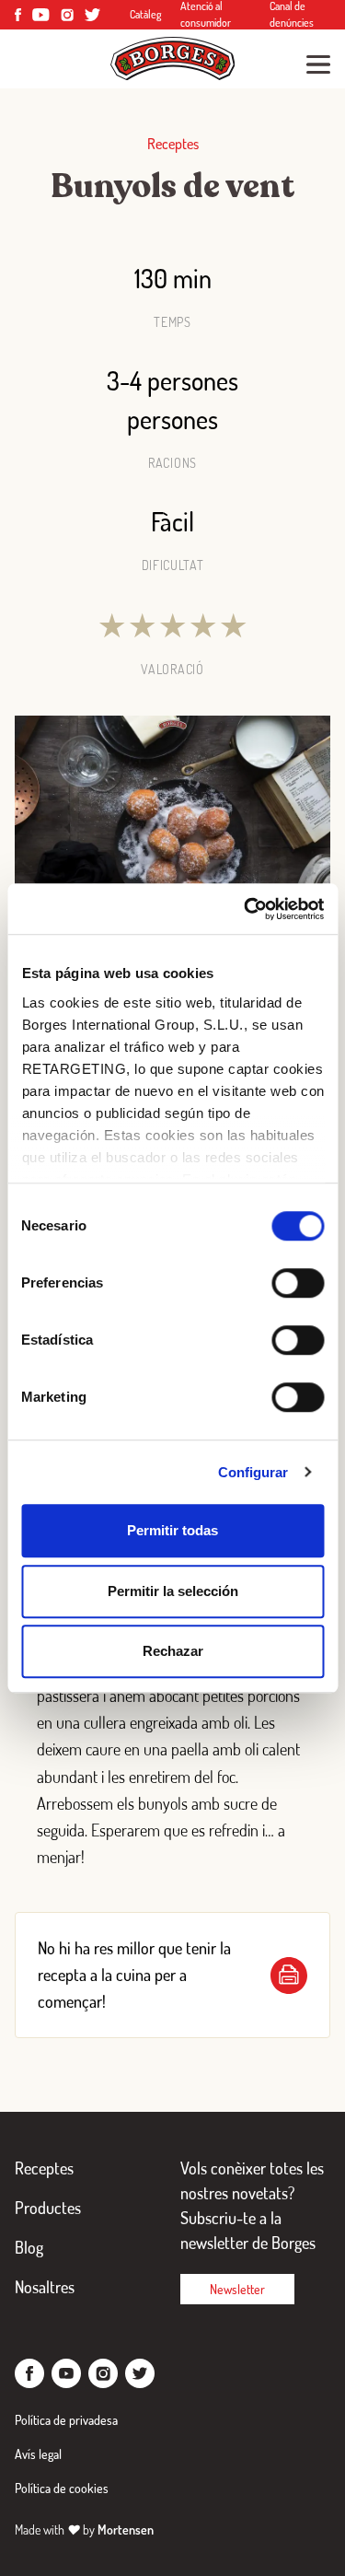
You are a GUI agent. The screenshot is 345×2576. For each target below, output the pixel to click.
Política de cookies (62, 2488)
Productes (48, 2208)
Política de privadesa (66, 2420)
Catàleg (146, 14)
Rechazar (173, 1651)
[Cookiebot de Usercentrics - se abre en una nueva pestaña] (246, 909)
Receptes (44, 2168)
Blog (29, 2247)
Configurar (253, 1472)
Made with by (84, 2529)
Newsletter (237, 2289)
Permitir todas (172, 1530)
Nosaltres (45, 2287)
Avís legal (38, 2454)
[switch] (298, 1283)
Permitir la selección (173, 1591)
